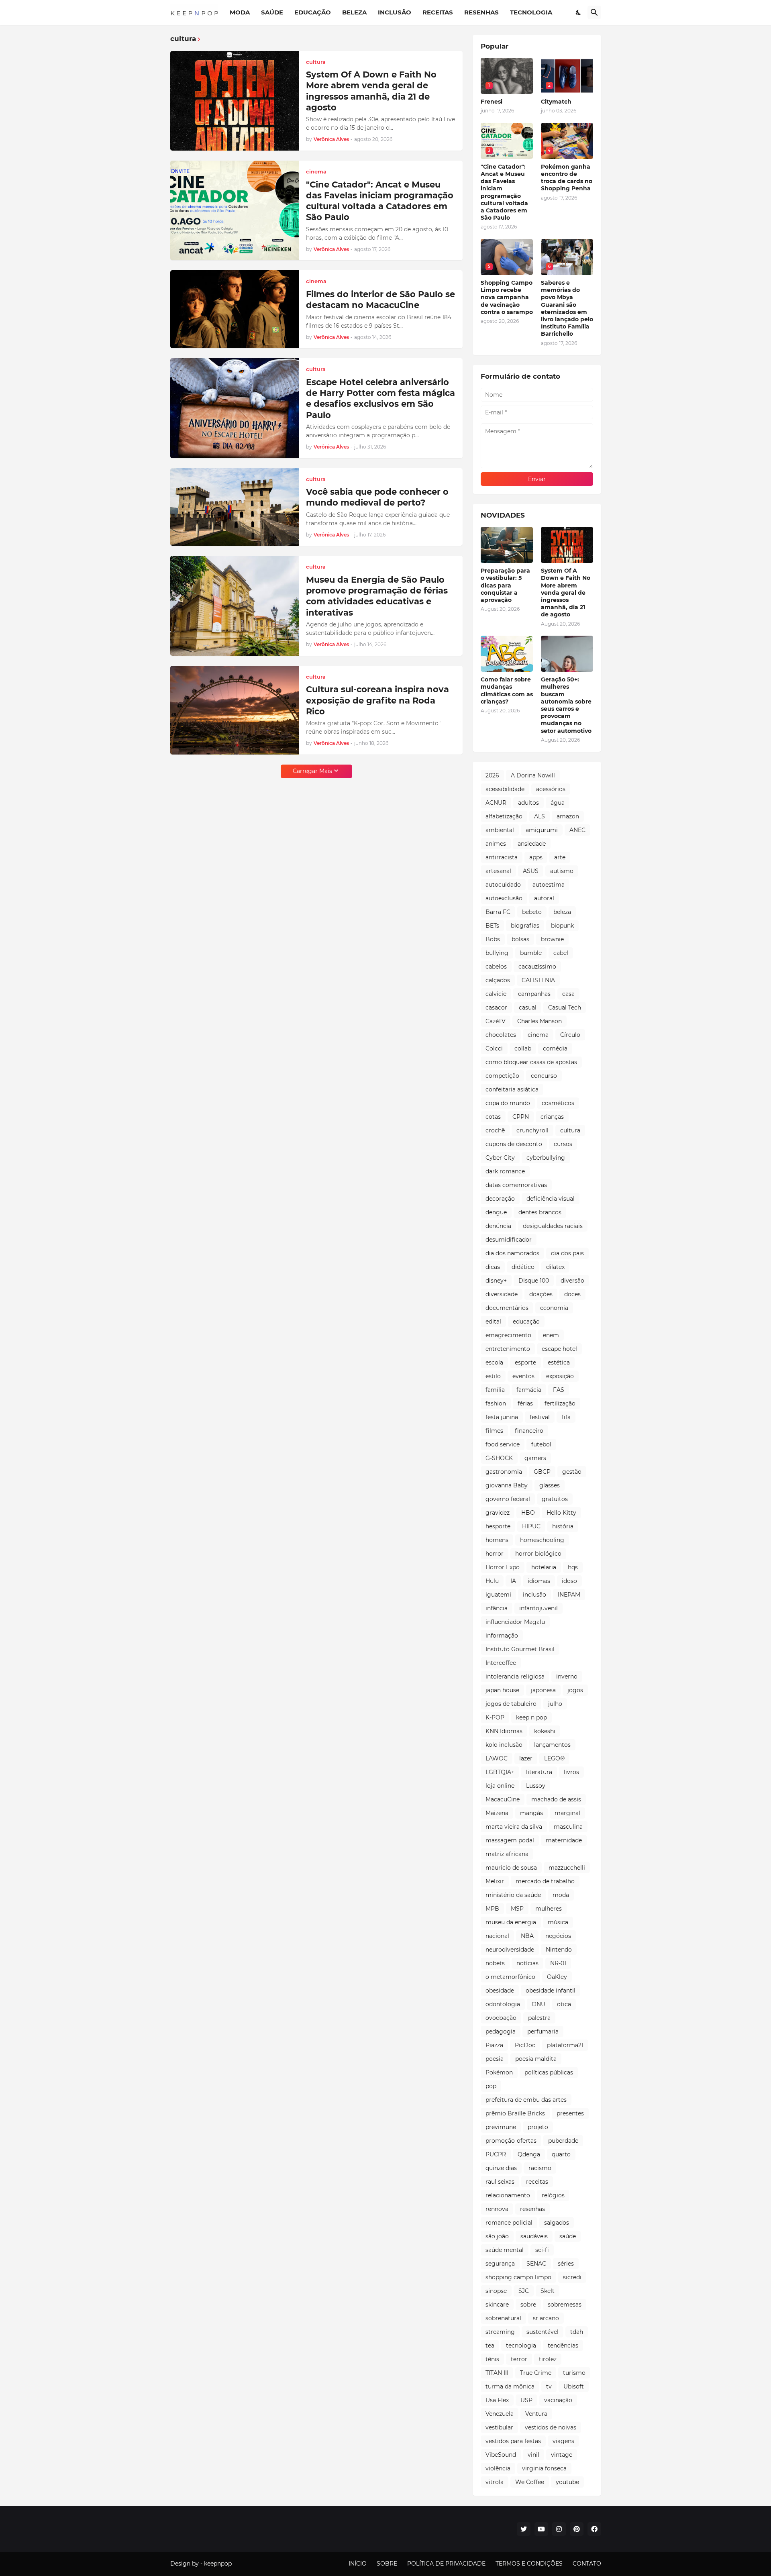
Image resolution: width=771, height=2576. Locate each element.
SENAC (536, 2264)
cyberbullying (546, 1158)
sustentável (543, 2332)
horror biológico (538, 1554)
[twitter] (524, 2529)
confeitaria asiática (512, 1089)
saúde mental (505, 2250)
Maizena (497, 1813)
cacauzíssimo (537, 967)
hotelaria (544, 1567)
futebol (541, 1444)
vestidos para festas (513, 2441)
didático (523, 1267)
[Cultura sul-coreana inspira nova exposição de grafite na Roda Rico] (235, 710)
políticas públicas (549, 2072)
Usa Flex (497, 2400)
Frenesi (492, 102)
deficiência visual (551, 1199)
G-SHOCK (499, 1458)
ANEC (577, 830)
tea (490, 2346)
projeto (538, 2127)
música (558, 1922)
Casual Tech (565, 1008)
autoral (544, 898)
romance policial (509, 2223)
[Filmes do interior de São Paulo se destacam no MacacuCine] (235, 309)
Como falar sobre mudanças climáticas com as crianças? (507, 690)
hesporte (498, 1526)
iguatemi (498, 1595)
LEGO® (554, 1758)
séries (566, 2264)
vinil (533, 2455)
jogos (575, 1690)
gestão (572, 1472)
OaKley (557, 1977)
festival (540, 1417)
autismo (562, 871)
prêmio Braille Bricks (515, 2113)
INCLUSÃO (395, 12)
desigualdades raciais (553, 1226)
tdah (577, 2332)
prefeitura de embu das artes (526, 2100)
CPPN (521, 1117)
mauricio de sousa (511, 1868)
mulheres (549, 1909)
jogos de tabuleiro (511, 1704)
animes (496, 844)
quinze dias (501, 2168)
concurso (544, 1076)
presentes (570, 2113)
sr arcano (546, 2318)
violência (498, 2468)
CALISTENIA (538, 980)
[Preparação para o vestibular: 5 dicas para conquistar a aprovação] (507, 545)
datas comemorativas (516, 1185)
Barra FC (498, 912)
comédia (555, 1048)
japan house (502, 1690)
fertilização (560, 1403)
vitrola (495, 2482)
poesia (495, 2059)
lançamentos (552, 1745)
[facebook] (594, 2529)
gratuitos (555, 1499)
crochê (495, 1130)
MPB (492, 1909)
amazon (568, 816)
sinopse (496, 2291)
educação (526, 1322)
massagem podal (510, 1840)
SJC (524, 2291)
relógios (553, 2195)
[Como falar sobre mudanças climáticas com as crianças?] (507, 654)
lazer (526, 1758)
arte (560, 857)
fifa (566, 1417)
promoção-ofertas (511, 2141)
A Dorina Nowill (533, 775)
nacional (497, 1936)
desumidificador (509, 1240)
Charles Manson (539, 1021)
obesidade (500, 1991)
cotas (493, 1117)
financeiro (529, 1431)
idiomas (539, 1581)
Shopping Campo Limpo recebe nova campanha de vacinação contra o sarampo (507, 297)
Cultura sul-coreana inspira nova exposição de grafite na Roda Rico (377, 700)
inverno (567, 1677)
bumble (531, 953)
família (495, 1390)
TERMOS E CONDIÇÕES (529, 2564)
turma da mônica (510, 2386)
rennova (497, 2209)
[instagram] (559, 2529)
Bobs (493, 939)
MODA (240, 12)
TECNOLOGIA (531, 12)
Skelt (548, 2291)
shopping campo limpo (518, 2277)
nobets (495, 1963)
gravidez (498, 1513)
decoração (500, 1199)
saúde (568, 2236)
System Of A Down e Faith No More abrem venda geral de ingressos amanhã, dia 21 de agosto (371, 91)
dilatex (555, 1267)
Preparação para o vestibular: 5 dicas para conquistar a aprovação (505, 585)
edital (493, 1322)
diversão (572, 1281)
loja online (500, 1786)
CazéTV (496, 1021)
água (558, 803)
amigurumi (542, 830)
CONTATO (587, 2564)
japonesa (543, 1690)
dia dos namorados (512, 1253)
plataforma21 (565, 2045)
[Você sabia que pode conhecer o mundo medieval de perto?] (235, 507)
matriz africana (507, 1854)
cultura (570, 1130)
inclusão (534, 1595)
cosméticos (558, 1103)
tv (549, 2386)
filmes (494, 1431)
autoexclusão (504, 898)
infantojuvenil (538, 1608)
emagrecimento (508, 1335)
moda (561, 1895)
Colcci (494, 1048)
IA (513, 1581)
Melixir (495, 1881)
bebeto (532, 912)
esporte (525, 1362)
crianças (552, 1117)
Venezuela (500, 2414)
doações (541, 1294)
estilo (493, 1376)
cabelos (496, 967)
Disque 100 (534, 1281)
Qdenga (529, 2154)
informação (502, 1636)
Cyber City (500, 1158)
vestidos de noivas (551, 2427)
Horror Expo (503, 1567)
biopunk (562, 926)
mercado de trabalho (545, 1881)
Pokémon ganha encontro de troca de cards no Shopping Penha (567, 178)
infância (497, 1608)
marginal (567, 1813)
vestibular (499, 2427)
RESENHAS (481, 12)
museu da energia (511, 1922)
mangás (531, 1813)
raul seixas (500, 2182)
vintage (562, 2455)
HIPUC (531, 1526)
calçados (498, 980)
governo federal (508, 1499)
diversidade (502, 1294)
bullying (497, 953)
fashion (496, 1403)
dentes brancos (540, 1212)
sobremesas (565, 2305)
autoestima (549, 885)
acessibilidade (505, 789)
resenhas (532, 2209)
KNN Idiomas (504, 1731)
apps (536, 857)
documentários (507, 1308)
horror (495, 1554)
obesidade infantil (551, 1991)
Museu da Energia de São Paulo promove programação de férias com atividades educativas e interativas (377, 596)
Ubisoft (574, 2386)
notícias (527, 1963)
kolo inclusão (504, 1745)
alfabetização (504, 816)
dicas (493, 1267)
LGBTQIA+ (500, 1772)
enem (551, 1335)
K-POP (495, 1717)
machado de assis (556, 1799)
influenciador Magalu (515, 1622)
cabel (561, 953)
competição (502, 1076)
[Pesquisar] (594, 12)
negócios (558, 1936)
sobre (528, 2305)
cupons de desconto (514, 1144)
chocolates (501, 1035)
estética (559, 1362)
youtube (567, 2482)
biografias (525, 926)
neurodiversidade (510, 1950)
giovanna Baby (507, 1485)
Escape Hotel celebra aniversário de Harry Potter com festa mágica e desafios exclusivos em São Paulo (380, 399)
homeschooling (542, 1540)
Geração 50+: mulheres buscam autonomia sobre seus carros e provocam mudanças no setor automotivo (566, 705)
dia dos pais (567, 1253)
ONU (538, 2004)
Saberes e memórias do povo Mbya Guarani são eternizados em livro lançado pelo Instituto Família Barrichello (567, 308)
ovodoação (501, 2018)
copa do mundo (508, 1103)
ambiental (500, 830)
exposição (560, 1376)
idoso (569, 1581)
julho (555, 1704)
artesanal (498, 871)
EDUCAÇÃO (313, 12)
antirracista (502, 857)
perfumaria (543, 2031)
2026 (492, 775)
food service (503, 1444)
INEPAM (569, 1595)
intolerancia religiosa (515, 1677)
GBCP (542, 1472)
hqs (573, 1567)
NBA (527, 1936)
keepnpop (218, 2564)
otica (564, 2004)
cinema (538, 1035)
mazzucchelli (567, 1868)
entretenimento (508, 1349)
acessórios (551, 789)
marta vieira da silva (514, 1827)
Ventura (536, 2414)
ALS (539, 816)
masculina (568, 1827)
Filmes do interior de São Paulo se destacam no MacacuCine (380, 300)
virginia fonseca (544, 2468)
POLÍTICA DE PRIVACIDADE (446, 2564)
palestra (539, 2018)
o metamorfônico (510, 1977)
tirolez (548, 2359)
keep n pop (531, 1717)
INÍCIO (358, 2564)
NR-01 (558, 1963)
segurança (500, 2264)
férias (525, 1403)
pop (491, 2086)
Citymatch (556, 102)
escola (494, 1362)
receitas (537, 2182)
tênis (492, 2359)
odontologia (503, 2004)
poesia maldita (536, 2059)
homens (497, 1540)
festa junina (502, 1417)
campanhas (534, 994)
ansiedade (532, 844)
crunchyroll (532, 1130)
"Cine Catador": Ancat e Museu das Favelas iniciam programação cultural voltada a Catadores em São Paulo (380, 201)
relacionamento (508, 2195)
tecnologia (521, 2346)
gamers (535, 1458)
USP (526, 2400)
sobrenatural (503, 2318)
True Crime (536, 2373)
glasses (550, 1485)
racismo (540, 2168)
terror (519, 2359)
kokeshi (545, 1731)
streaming (500, 2332)
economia (554, 1308)
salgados (557, 2223)
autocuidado (503, 885)
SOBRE (387, 2564)
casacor (496, 1008)
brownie (552, 939)
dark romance (505, 1171)
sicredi (572, 2277)
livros (571, 1772)
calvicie (496, 994)
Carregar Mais (312, 771)
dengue (496, 1212)
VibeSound (501, 2455)
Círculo (570, 1035)
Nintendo (559, 1950)
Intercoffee (501, 1663)
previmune (501, 2127)
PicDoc (525, 2045)
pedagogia (501, 2031)
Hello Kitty (561, 1513)
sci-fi (542, 2250)
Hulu (492, 1581)
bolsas (520, 939)
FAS (559, 1390)
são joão (497, 2236)
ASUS (531, 871)
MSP (517, 1909)
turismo (574, 2373)
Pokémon (499, 2072)
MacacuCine (503, 1799)
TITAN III (497, 2373)
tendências (563, 2346)
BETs (492, 926)
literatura (539, 1772)
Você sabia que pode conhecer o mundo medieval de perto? (377, 497)
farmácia (529, 1390)
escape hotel (559, 1349)
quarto (561, 2154)
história (563, 1526)
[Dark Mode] (579, 12)
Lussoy (536, 1786)
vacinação (558, 2400)
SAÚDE (272, 12)
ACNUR (496, 803)
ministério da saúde (513, 1895)
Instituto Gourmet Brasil (520, 1649)
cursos (563, 1144)
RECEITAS (438, 12)
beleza (562, 912)
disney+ (496, 1281)
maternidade (564, 1840)
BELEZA (354, 12)
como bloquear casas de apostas (531, 1062)
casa (568, 994)
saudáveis (534, 2236)
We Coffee (530, 2482)
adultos (528, 803)
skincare (497, 2305)
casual (528, 1008)
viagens (563, 2441)
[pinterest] (577, 2529)
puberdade (563, 2141)
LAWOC (497, 1758)
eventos (523, 1376)
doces (572, 1294)
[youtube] (541, 2529)
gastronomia (504, 1472)
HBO (528, 1513)
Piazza (494, 2045)
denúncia (498, 1226)
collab (523, 1048)
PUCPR (496, 2154)
